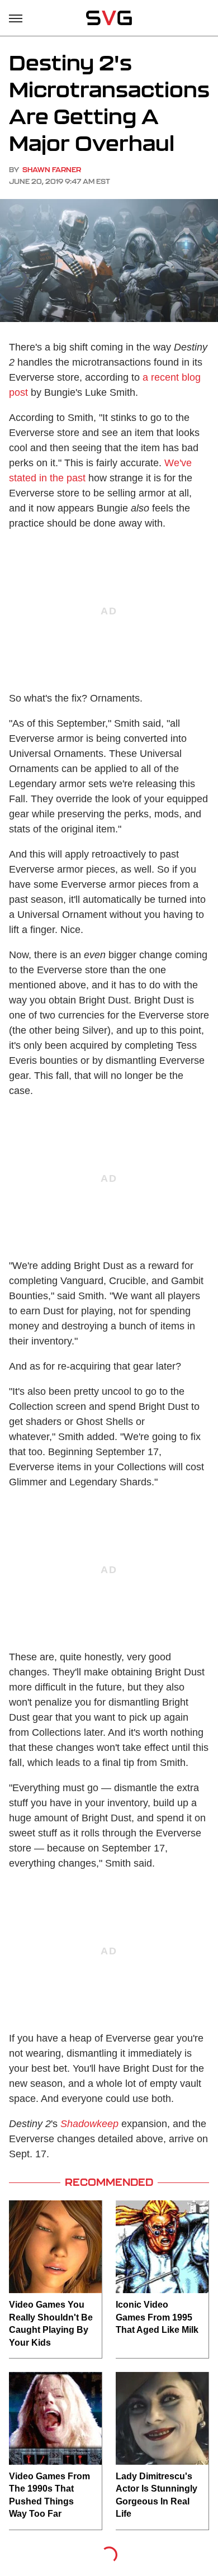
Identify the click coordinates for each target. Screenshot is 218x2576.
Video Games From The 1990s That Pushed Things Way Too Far (49, 2495)
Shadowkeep (89, 2124)
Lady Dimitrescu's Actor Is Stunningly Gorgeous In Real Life (157, 2495)
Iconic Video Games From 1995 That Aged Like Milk (157, 2317)
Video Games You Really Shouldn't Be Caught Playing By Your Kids (51, 2323)
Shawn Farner (52, 170)
